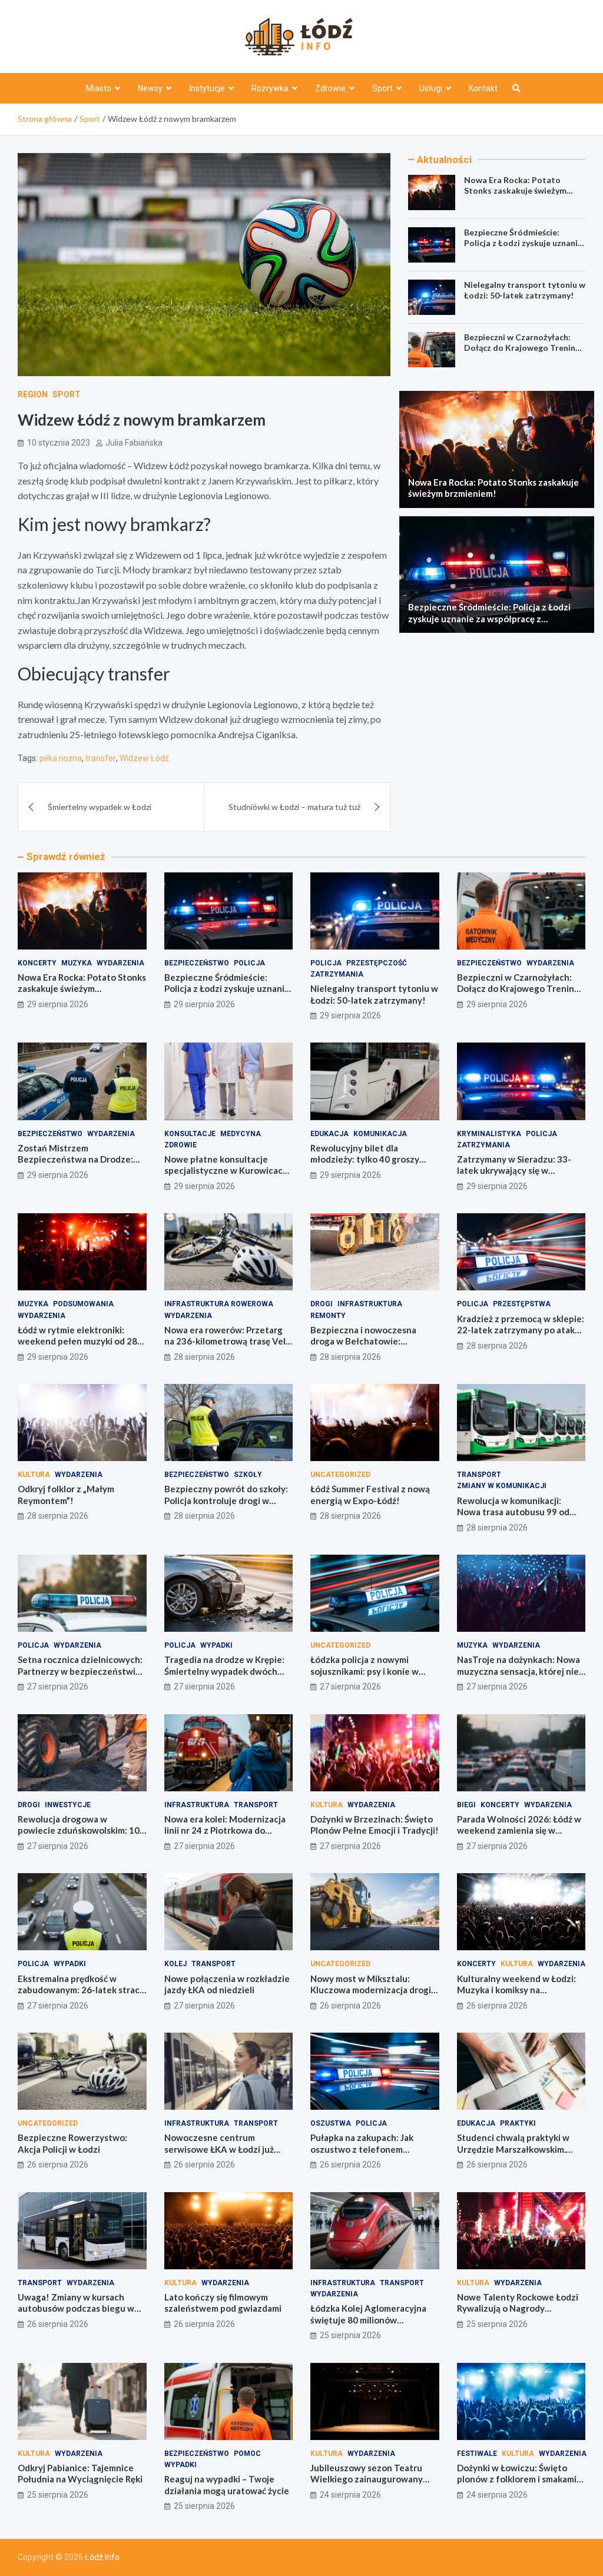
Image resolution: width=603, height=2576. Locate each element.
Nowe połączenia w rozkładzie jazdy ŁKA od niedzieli (227, 1984)
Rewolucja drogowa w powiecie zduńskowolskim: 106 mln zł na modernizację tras (81, 1830)
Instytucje (207, 88)
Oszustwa (331, 2123)
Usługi (431, 88)
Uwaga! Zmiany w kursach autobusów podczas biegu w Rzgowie (76, 2308)
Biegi (466, 1805)
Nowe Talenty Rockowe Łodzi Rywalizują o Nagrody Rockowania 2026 (518, 2308)
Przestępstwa (522, 1304)
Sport (382, 88)
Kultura (34, 1475)
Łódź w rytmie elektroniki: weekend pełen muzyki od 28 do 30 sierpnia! (77, 1341)
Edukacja (329, 1134)
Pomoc (247, 2454)
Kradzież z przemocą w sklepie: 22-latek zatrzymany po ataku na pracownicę (521, 1330)
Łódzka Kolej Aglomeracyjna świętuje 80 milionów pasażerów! (368, 2320)
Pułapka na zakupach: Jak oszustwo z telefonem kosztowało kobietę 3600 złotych (363, 2155)
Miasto (99, 88)
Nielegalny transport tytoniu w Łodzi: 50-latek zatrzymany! (525, 290)
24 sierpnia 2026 (350, 2495)
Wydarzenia (120, 963)
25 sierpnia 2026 (350, 2335)
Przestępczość (377, 963)
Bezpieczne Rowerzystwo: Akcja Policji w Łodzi (72, 2143)
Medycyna (241, 1134)
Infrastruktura (370, 1304)
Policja (249, 963)
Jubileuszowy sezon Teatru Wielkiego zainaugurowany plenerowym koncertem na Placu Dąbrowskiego (367, 2485)
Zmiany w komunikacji (502, 1486)
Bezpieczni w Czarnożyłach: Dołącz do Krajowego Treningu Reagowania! (524, 348)
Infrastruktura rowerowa (219, 1304)
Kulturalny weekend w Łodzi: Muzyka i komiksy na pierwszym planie (516, 1990)
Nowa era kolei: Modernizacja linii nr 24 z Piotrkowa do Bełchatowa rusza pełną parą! (226, 1830)
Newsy (150, 88)
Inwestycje (68, 1805)
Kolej (175, 1964)
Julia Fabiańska (134, 443)
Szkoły (248, 1475)
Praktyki (518, 2123)
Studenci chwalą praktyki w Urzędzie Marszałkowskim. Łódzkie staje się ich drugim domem (513, 2155)
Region (33, 394)
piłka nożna (61, 758)
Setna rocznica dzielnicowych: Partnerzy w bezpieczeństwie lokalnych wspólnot (80, 1671)
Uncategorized (340, 1475)
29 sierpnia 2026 (58, 1004)
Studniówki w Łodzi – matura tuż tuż (294, 807)
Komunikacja (380, 1134)
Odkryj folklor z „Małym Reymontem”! (66, 1495)
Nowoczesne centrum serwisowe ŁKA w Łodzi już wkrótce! (219, 2149)
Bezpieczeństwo (197, 963)
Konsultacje (190, 1134)
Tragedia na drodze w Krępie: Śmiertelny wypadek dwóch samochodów (224, 1671)
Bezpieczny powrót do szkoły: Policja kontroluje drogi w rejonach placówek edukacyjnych (226, 1506)
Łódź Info (102, 2557)
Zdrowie (330, 88)
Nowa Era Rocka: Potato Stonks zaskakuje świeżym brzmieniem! (515, 190)
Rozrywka (270, 88)
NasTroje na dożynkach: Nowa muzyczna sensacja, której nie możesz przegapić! (518, 1671)
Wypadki (216, 1645)
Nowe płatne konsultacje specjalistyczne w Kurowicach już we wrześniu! (226, 1171)
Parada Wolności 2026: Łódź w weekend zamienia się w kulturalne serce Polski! (519, 1830)
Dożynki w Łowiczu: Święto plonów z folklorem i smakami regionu (517, 2479)
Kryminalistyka (489, 1134)
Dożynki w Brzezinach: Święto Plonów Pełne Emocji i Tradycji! (375, 1825)
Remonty (328, 1316)
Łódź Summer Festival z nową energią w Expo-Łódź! (370, 1495)
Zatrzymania (337, 974)
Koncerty (37, 963)
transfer (101, 758)
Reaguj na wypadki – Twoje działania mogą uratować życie (227, 2485)
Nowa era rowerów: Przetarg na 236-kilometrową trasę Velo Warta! (228, 1341)
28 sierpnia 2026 (204, 1357)
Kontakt (483, 88)
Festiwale (477, 2454)
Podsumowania (83, 1304)
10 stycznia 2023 (59, 443)
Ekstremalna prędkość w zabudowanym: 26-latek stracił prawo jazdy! (81, 1990)
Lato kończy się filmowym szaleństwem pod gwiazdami (223, 2303)
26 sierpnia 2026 (350, 2006)
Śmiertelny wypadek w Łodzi (100, 807)
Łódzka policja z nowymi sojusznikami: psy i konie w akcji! (365, 1671)
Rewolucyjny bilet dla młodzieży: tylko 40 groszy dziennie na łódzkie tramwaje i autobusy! (373, 1165)
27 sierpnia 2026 (58, 1687)
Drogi (322, 1304)
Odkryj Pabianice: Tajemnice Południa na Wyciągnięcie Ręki (80, 2474)
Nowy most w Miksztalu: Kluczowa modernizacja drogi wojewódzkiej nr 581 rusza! (371, 1990)
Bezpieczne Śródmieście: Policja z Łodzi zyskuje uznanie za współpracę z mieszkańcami (523, 243)
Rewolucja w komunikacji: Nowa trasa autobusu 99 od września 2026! (513, 1512)
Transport (479, 1475)
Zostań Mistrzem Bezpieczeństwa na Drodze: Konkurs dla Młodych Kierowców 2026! (75, 1165)
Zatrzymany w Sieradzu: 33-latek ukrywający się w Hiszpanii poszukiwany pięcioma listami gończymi (514, 1176)
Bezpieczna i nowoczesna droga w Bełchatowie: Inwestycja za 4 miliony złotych (374, 1341)
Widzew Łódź (144, 758)
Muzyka (77, 963)
